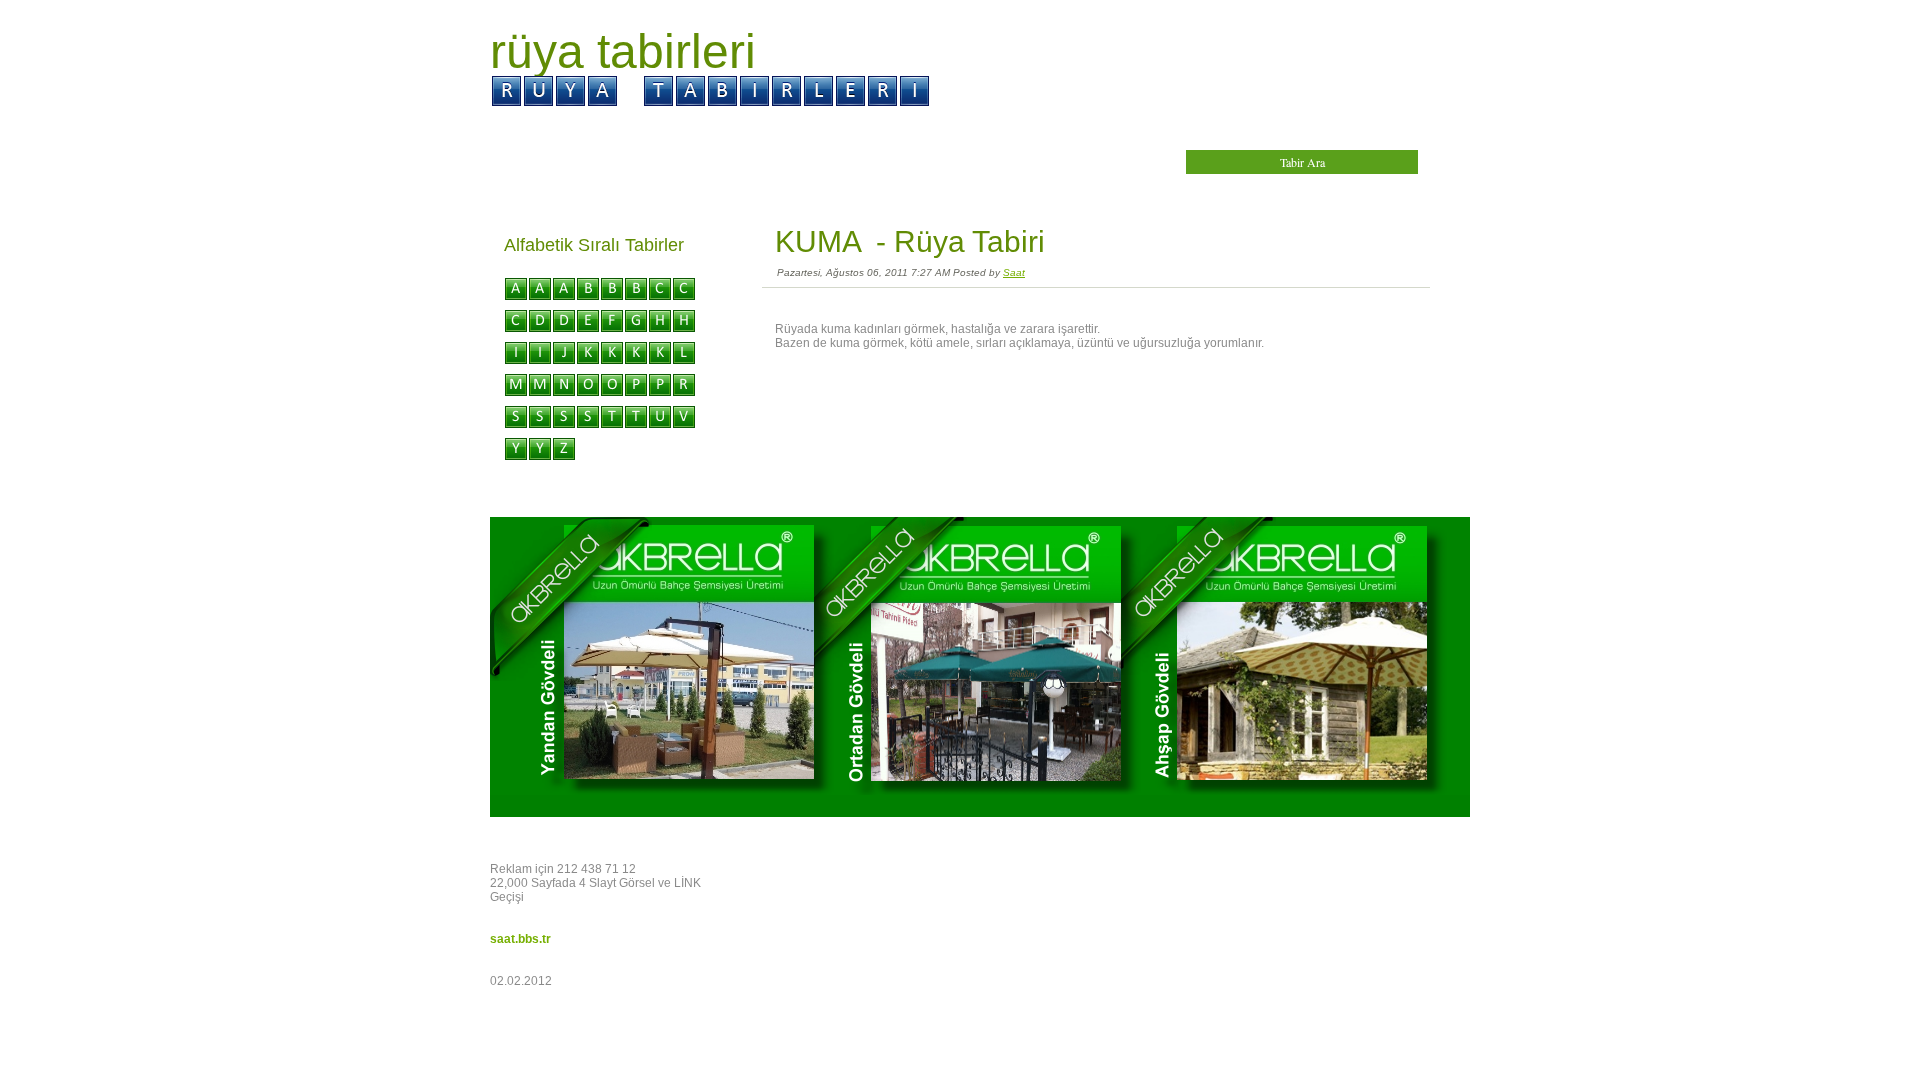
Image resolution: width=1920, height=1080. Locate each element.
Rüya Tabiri (969, 241)
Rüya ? (632, 131)
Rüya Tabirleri (623, 51)
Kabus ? (833, 131)
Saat (1014, 272)
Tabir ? (731, 131)
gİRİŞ (536, 131)
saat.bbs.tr (520, 939)
